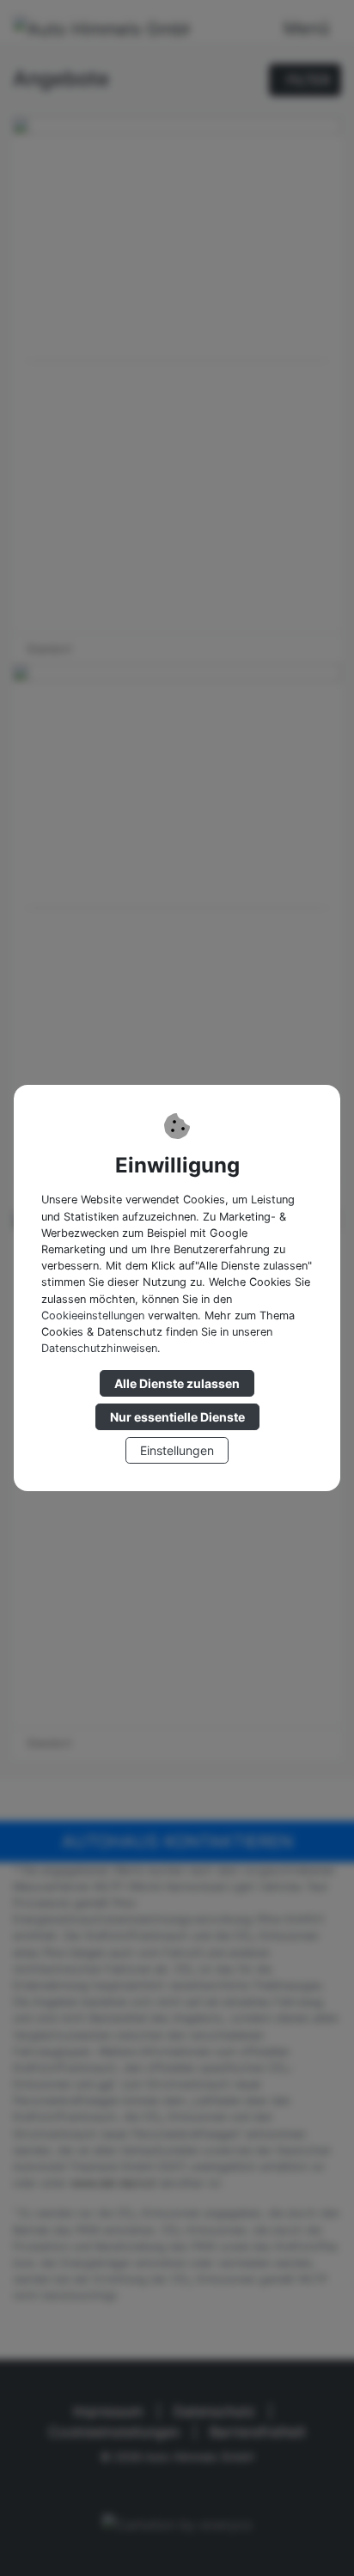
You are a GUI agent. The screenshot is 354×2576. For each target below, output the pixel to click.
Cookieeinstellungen (93, 1315)
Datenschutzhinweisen (99, 1348)
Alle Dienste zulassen (177, 1383)
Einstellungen (177, 1450)
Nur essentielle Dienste (177, 1417)
